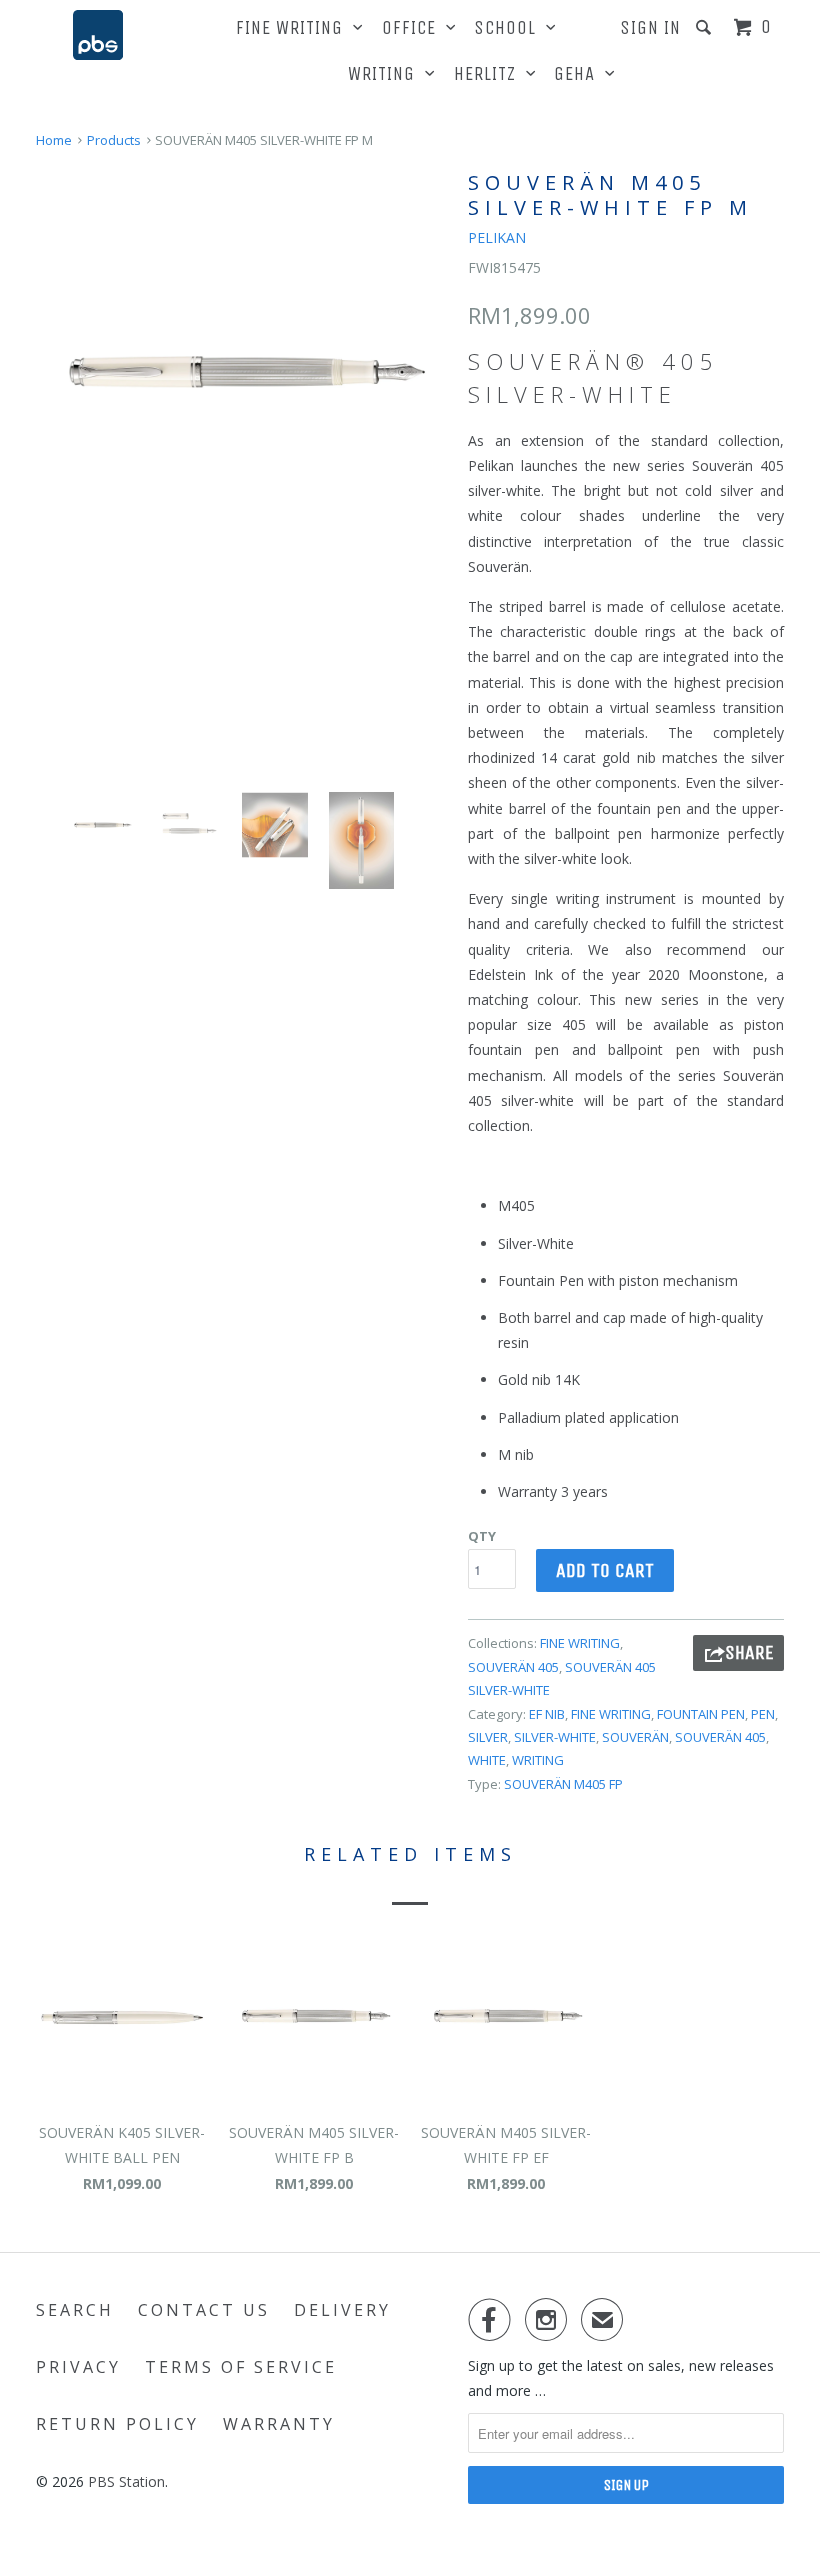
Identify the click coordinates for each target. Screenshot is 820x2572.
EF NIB (547, 1714)
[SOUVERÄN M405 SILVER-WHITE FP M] (242, 372)
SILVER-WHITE (555, 1737)
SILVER (488, 1737)
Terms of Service (241, 2367)
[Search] (706, 27)
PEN (763, 1714)
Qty (482, 1536)
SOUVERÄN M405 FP (563, 1784)
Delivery (342, 2310)
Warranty (279, 2424)
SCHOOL (510, 28)
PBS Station (126, 2481)
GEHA (579, 74)
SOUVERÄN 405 (513, 1667)
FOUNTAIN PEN (701, 1714)
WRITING (386, 74)
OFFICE (414, 28)
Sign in (650, 28)
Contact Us (204, 2310)
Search (75, 2310)
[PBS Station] (98, 35)
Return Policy (117, 2424)
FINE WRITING (294, 28)
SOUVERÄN (635, 1737)
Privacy (78, 2367)
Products (114, 140)
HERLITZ (490, 74)
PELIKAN (497, 237)
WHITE (487, 1760)
